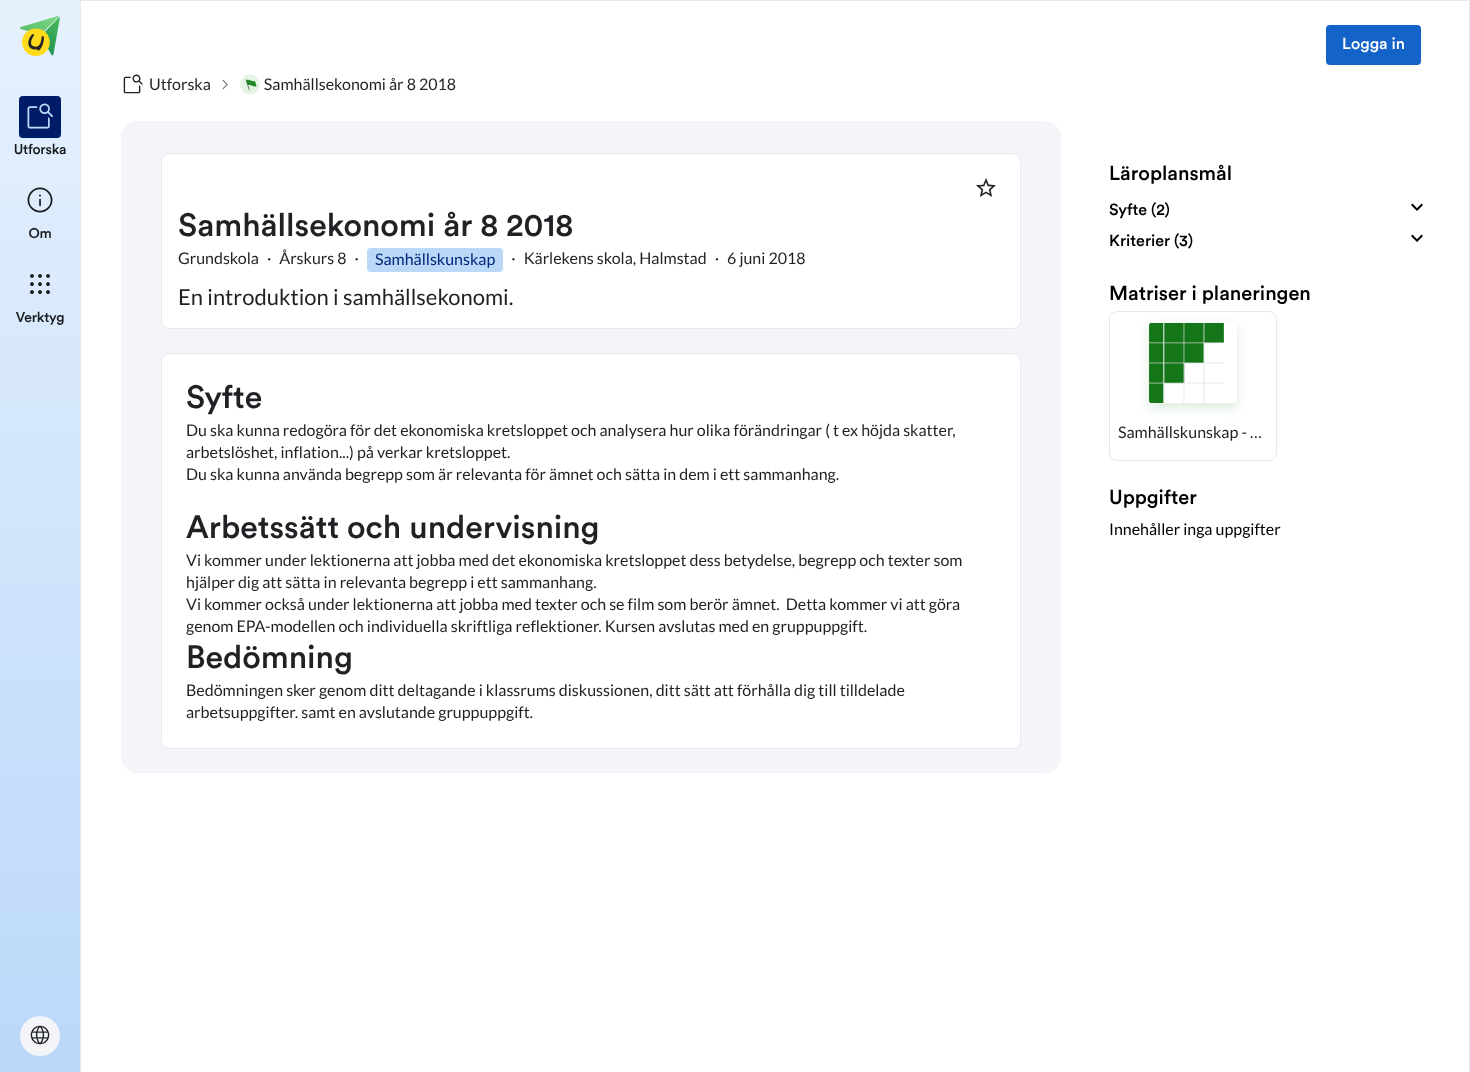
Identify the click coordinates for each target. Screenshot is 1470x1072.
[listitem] (40, 128)
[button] (1193, 386)
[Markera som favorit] (986, 188)
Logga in (1373, 45)
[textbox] (591, 551)
